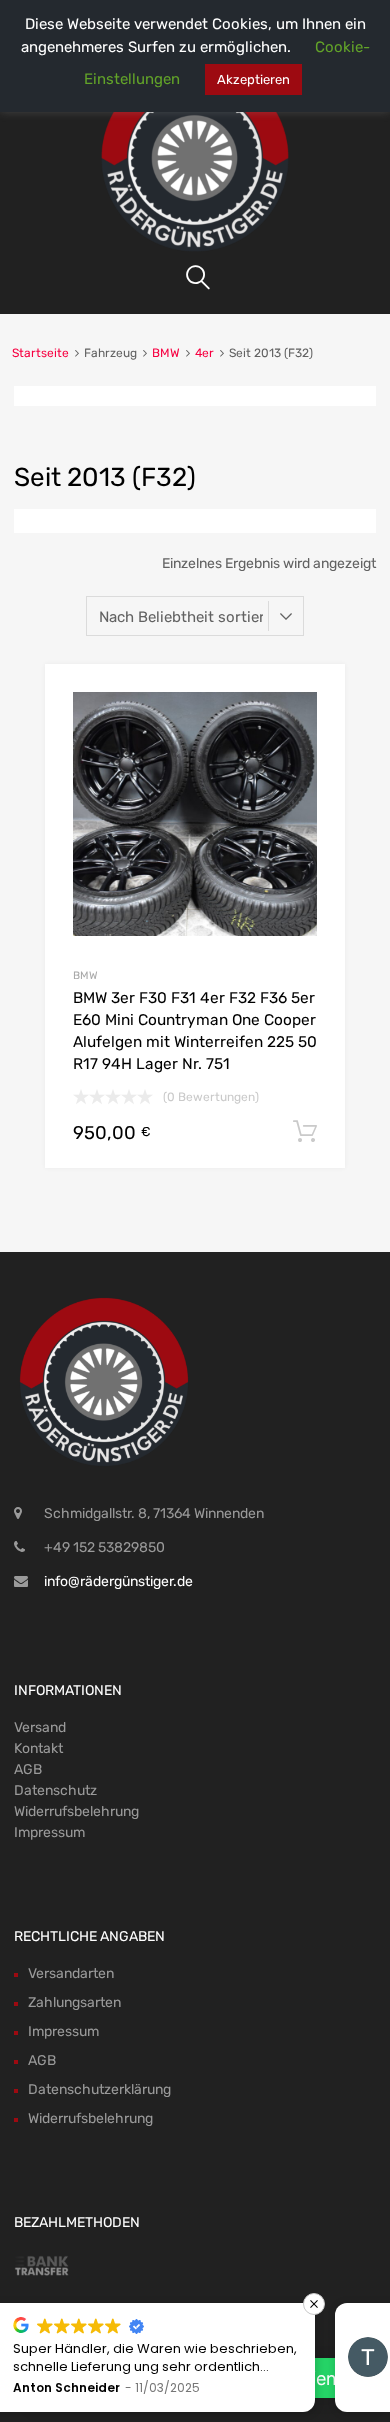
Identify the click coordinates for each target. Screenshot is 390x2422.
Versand (40, 1727)
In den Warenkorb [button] (305, 1132)
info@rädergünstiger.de (118, 1581)
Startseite (40, 353)
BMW (166, 353)
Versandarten (71, 1973)
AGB (28, 1769)
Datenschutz (55, 1790)
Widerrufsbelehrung (76, 1811)
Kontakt (38, 1748)
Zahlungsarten (74, 2002)
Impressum (49, 1832)
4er (204, 353)
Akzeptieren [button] (253, 79)
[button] (21, 2304)
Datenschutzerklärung (99, 2089)
